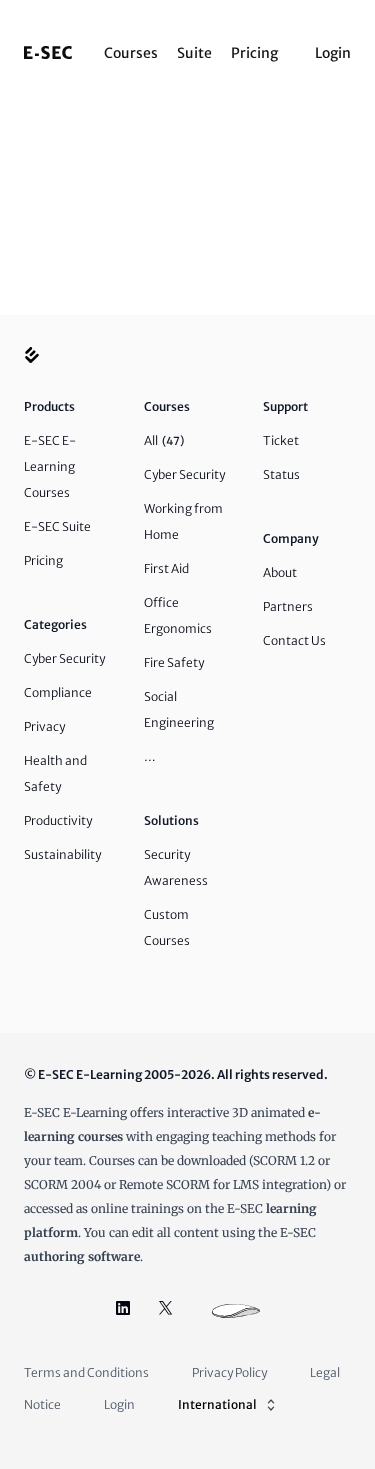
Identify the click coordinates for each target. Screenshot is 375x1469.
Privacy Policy (229, 1372)
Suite (194, 53)
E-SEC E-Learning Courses (50, 466)
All (164, 440)
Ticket (281, 440)
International (217, 1404)
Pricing (254, 53)
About (280, 572)
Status (281, 474)
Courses (131, 53)
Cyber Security (64, 658)
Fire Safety (174, 662)
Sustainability (62, 854)
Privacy (44, 726)
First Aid (166, 568)
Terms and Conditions (86, 1372)
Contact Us (294, 640)
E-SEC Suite (57, 526)
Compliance (58, 692)
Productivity (58, 820)
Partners (288, 606)
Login (333, 53)
